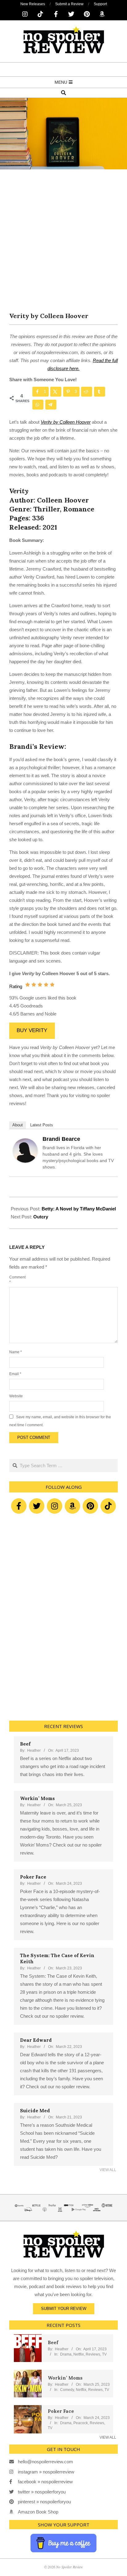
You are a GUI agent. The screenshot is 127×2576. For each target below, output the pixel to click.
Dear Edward (36, 2040)
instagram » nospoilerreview (46, 2472)
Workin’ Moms (37, 1798)
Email (15, 1374)
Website (16, 1396)
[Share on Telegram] (51, 405)
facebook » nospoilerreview (45, 2482)
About (18, 1125)
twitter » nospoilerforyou (42, 2492)
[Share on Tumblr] (100, 392)
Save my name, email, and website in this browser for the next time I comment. (60, 1421)
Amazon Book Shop (38, 2512)
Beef (25, 1744)
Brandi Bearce (61, 1139)
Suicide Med (35, 2111)
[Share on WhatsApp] (38, 405)
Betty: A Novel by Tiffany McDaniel (79, 1209)
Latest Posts (42, 1125)
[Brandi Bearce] (25, 1142)
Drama (66, 2354)
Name (16, 1352)
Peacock (81, 2423)
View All (108, 2170)
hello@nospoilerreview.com (45, 2462)
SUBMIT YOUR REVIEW (64, 2309)
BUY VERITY (32, 1030)
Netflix (79, 2354)
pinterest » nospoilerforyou (44, 2502)
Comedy (67, 2390)
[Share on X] (56, 392)
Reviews (93, 2354)
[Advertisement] (63, 245)
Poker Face (33, 1877)
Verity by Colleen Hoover (66, 422)
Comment (17, 1280)
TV (104, 2354)
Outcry (41, 1217)
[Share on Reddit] (87, 392)
